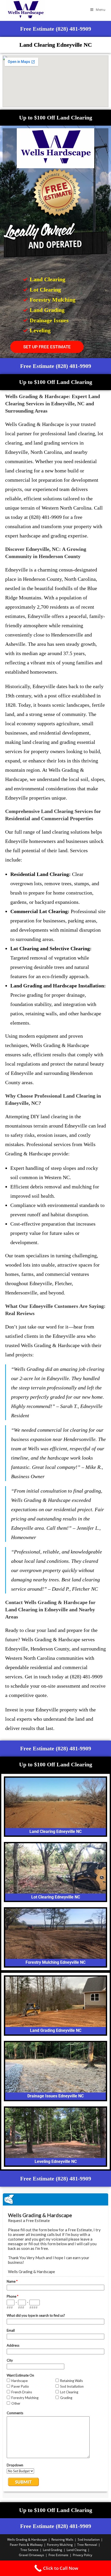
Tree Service (29, 2550)
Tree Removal (87, 2545)
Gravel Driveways (31, 2555)
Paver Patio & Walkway (26, 2545)
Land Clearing (77, 2550)
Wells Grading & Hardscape (27, 2539)
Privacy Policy (82, 2555)
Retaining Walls (62, 2539)
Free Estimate (58, 2555)
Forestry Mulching (60, 2545)
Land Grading (53, 2550)
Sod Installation (89, 2539)
